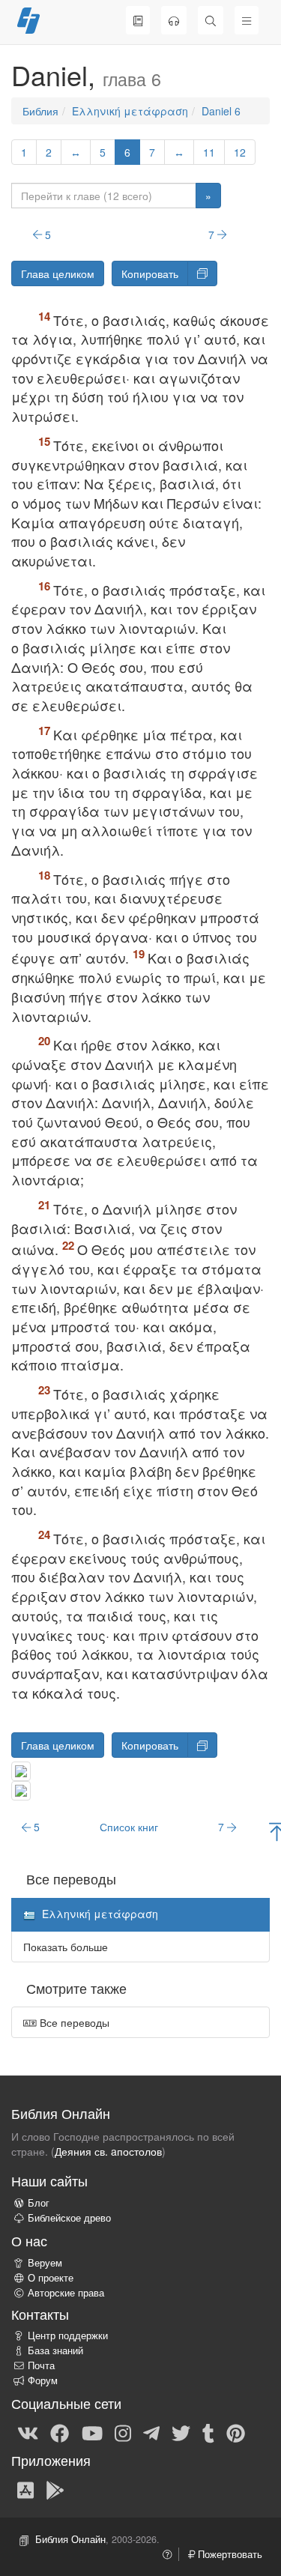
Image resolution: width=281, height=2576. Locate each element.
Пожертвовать (229, 2554)
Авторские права (66, 2293)
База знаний (55, 2350)
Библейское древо (69, 2218)
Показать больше (66, 1947)
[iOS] (25, 2489)
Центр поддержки (68, 2335)
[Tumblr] (208, 2432)
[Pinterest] (236, 2432)
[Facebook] (60, 2432)
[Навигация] (247, 20)
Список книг (129, 1827)
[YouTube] (92, 2432)
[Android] (55, 2489)
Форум (43, 2380)
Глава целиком (58, 273)
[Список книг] (138, 20)
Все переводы (73, 2022)
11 (209, 152)
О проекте (51, 2278)
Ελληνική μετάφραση (130, 111)
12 (240, 152)
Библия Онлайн (70, 2539)
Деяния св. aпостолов (108, 2151)
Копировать (150, 273)
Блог (39, 2203)
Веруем (45, 2263)
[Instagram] (123, 2432)
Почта (41, 2365)
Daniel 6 (221, 111)
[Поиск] (211, 20)
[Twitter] (181, 2432)
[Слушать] (174, 20)
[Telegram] (151, 2432)
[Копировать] (202, 273)
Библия (40, 111)
